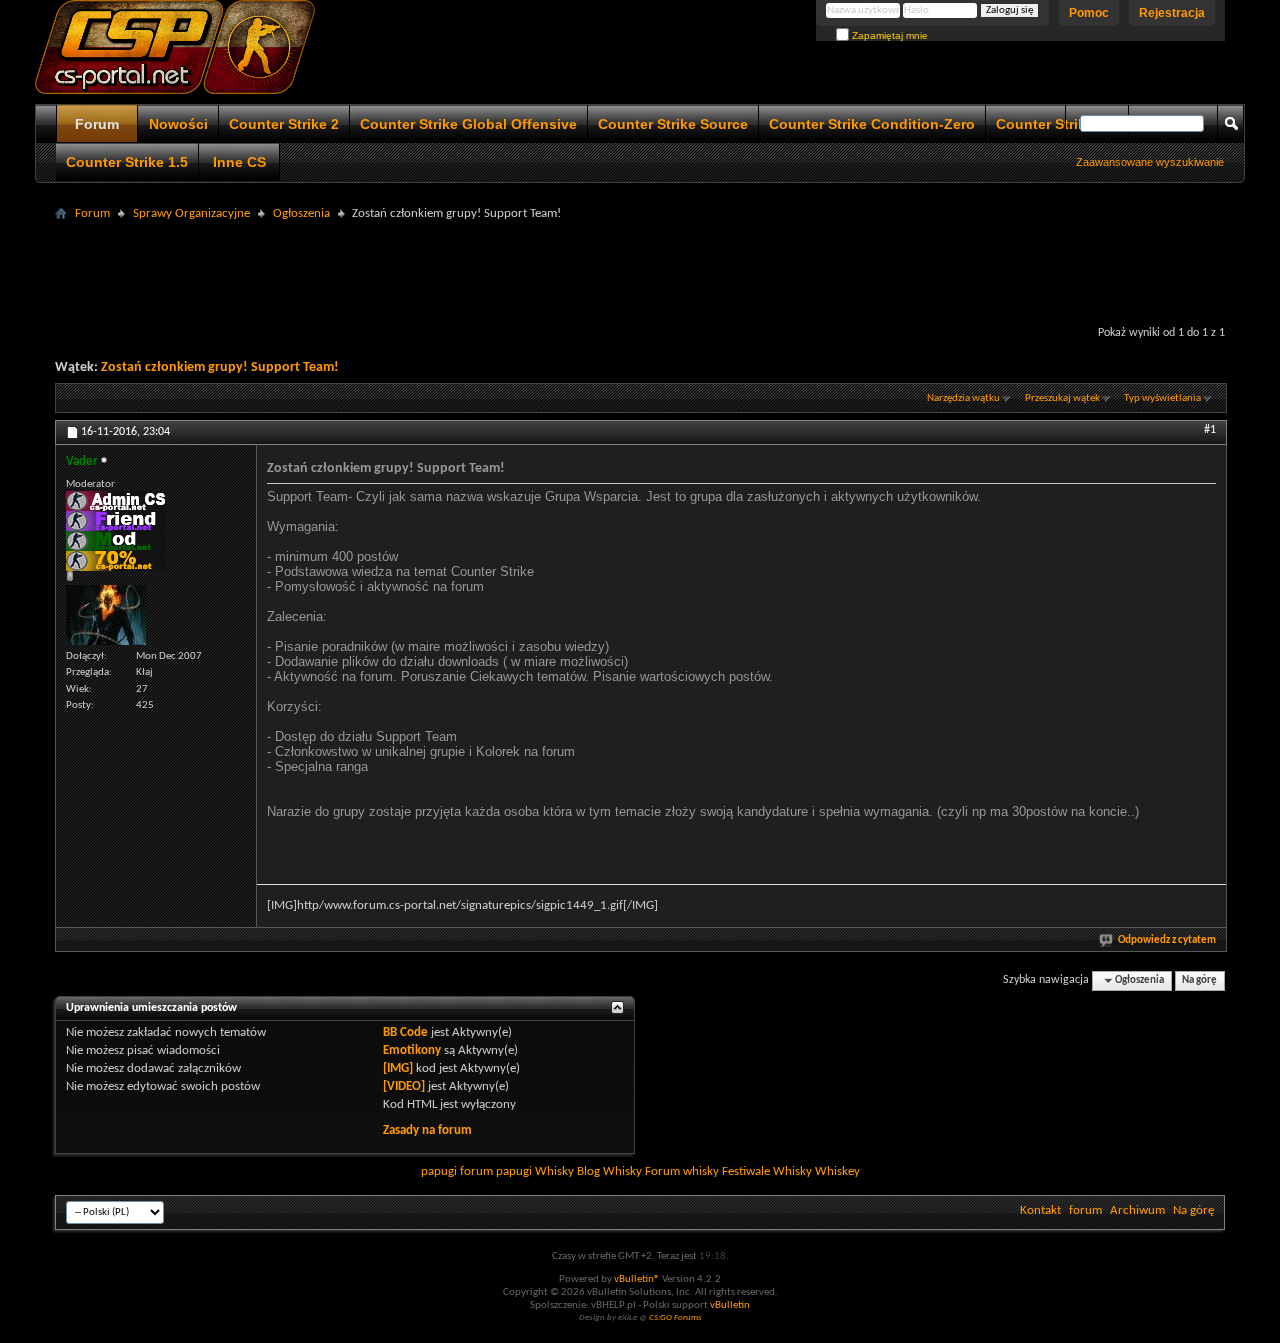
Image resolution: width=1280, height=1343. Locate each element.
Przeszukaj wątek (1062, 398)
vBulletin (730, 1305)
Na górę (1199, 980)
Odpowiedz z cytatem (1167, 940)
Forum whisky (682, 1171)
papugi (439, 1171)
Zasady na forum (427, 1130)
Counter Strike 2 (284, 124)
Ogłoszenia (301, 213)
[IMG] (398, 1068)
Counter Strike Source (673, 124)
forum (1085, 1210)
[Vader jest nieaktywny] (106, 615)
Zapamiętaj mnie (888, 35)
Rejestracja (1172, 13)
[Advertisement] (640, 272)
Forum (97, 124)
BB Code (405, 1032)
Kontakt (1040, 1210)
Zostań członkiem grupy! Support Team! (220, 367)
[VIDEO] (404, 1086)
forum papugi (496, 1171)
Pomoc (1089, 13)
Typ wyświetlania (1162, 398)
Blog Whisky (609, 1171)
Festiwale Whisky (767, 1171)
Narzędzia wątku (963, 398)
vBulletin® (637, 1279)
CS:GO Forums (675, 1317)
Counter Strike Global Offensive (468, 124)
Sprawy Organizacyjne (191, 213)
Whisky (554, 1171)
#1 (1210, 430)
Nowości (178, 124)
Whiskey (837, 1171)
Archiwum (1137, 1210)
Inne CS (239, 162)
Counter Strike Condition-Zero (872, 124)
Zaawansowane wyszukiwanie (1150, 162)
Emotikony (412, 1050)
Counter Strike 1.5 (127, 162)
